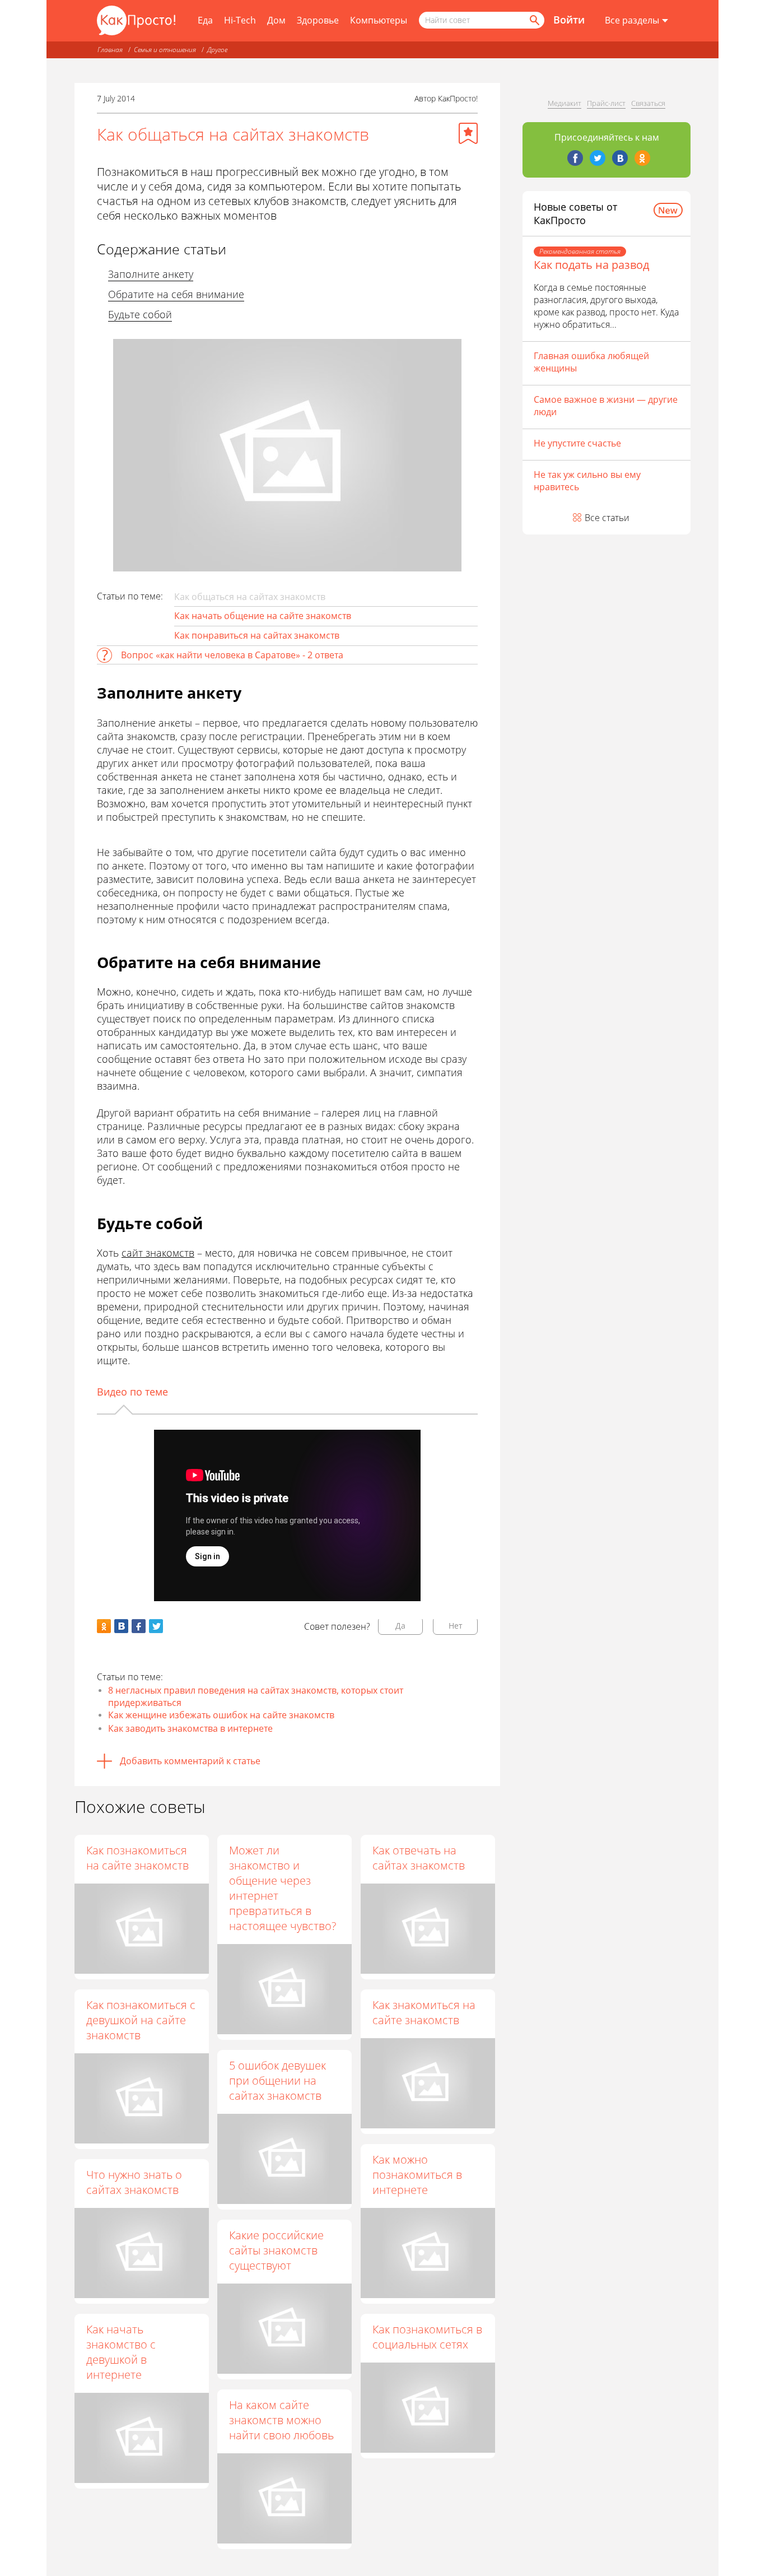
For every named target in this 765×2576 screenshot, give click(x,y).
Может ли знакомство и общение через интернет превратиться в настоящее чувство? (283, 1888)
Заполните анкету (151, 274)
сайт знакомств (158, 1253)
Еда (205, 20)
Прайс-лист (606, 103)
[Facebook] (575, 158)
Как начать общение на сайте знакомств (263, 616)
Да (400, 1626)
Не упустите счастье (577, 443)
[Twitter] (598, 158)
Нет (456, 1626)
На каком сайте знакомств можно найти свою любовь (281, 2420)
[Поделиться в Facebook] (139, 1626)
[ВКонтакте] (620, 158)
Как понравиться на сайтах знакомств (257, 635)
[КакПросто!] (136, 20)
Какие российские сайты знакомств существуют (276, 2250)
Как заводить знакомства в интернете (190, 1728)
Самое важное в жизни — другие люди (606, 406)
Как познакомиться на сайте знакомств (137, 1858)
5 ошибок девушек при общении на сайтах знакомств (277, 2080)
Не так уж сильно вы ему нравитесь (587, 481)
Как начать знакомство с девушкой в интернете (121, 2352)
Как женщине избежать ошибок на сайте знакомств (221, 1715)
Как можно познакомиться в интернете (417, 2175)
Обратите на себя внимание (176, 294)
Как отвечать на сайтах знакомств (419, 1858)
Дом (276, 20)
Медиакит (565, 103)
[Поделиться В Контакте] (121, 1626)
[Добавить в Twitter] (156, 1626)
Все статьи (607, 518)
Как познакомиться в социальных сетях (427, 2337)
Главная (110, 50)
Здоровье (318, 20)
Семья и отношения (165, 50)
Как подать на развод (591, 265)
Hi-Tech (240, 20)
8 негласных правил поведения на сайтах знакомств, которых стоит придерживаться (256, 1696)
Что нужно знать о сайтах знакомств (134, 2182)
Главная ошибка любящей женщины (591, 362)
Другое (217, 50)
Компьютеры (379, 20)
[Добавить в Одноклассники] (104, 1626)
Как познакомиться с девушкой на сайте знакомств (141, 2020)
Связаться (648, 103)
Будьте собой (140, 314)
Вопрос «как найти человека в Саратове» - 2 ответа (232, 655)
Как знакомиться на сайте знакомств (424, 2012)
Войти (569, 20)
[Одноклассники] (642, 158)
